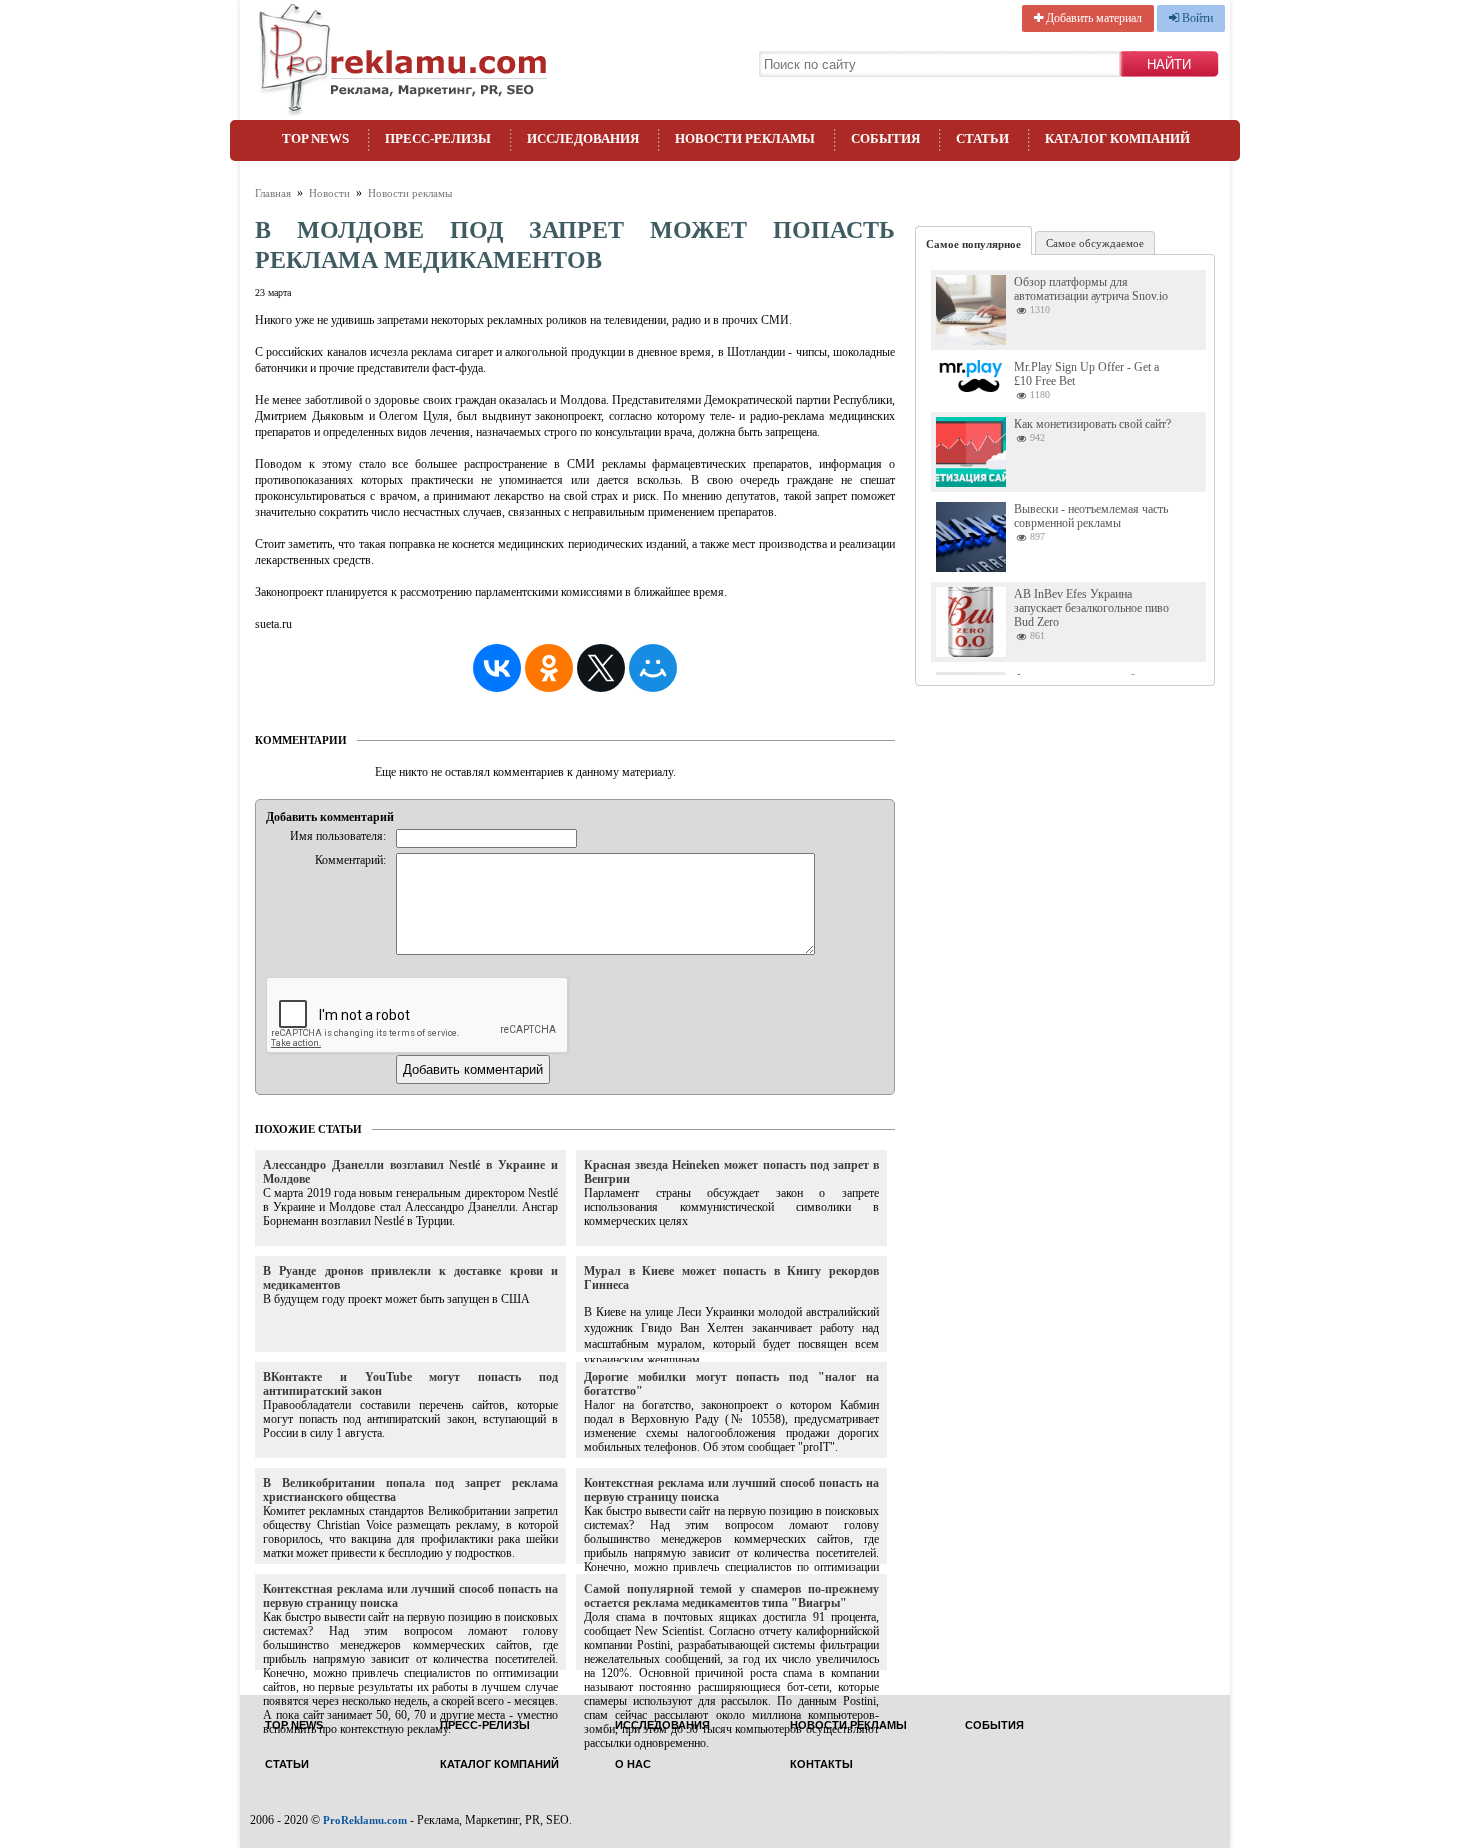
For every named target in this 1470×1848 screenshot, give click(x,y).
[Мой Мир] (653, 668)
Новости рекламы (745, 138)
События (885, 138)
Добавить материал (1092, 18)
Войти (1196, 18)
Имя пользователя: (338, 836)
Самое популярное (973, 244)
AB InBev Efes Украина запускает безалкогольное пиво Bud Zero (1091, 608)
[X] (601, 668)
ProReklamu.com (365, 1820)
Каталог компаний (1117, 138)
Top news (315, 138)
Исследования (583, 138)
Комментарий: (350, 860)
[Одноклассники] (549, 668)
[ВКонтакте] (497, 668)
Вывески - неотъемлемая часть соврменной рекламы (1091, 516)
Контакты (821, 1764)
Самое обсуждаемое (1095, 243)
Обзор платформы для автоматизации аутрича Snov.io (1091, 289)
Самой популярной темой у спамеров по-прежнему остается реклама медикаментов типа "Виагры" (731, 1596)
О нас (633, 1764)
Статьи (982, 138)
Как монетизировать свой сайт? (1092, 424)
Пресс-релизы (438, 138)
